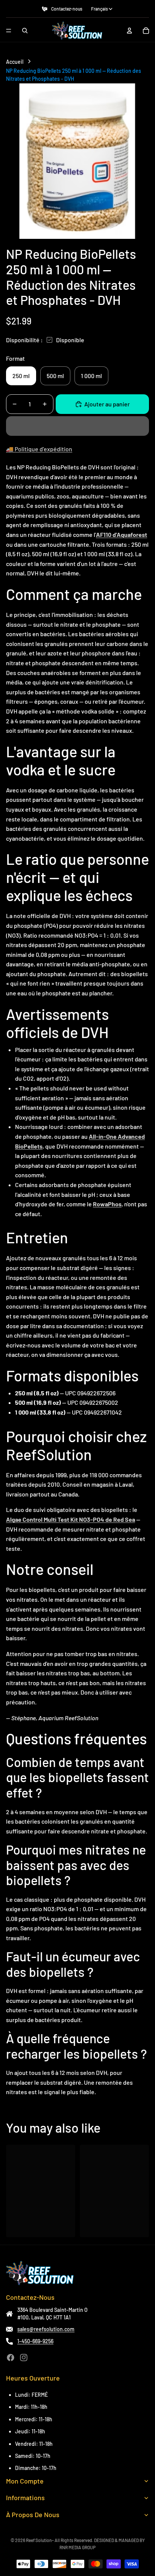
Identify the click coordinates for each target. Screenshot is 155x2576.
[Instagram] (24, 2358)
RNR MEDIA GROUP (77, 2547)
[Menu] (9, 31)
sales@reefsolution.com (46, 2329)
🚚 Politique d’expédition (39, 449)
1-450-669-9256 (35, 2341)
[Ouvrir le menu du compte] (129, 31)
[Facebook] (11, 2358)
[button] (77, 426)
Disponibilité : (24, 340)
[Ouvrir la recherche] (25, 31)
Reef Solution (39, 2540)
